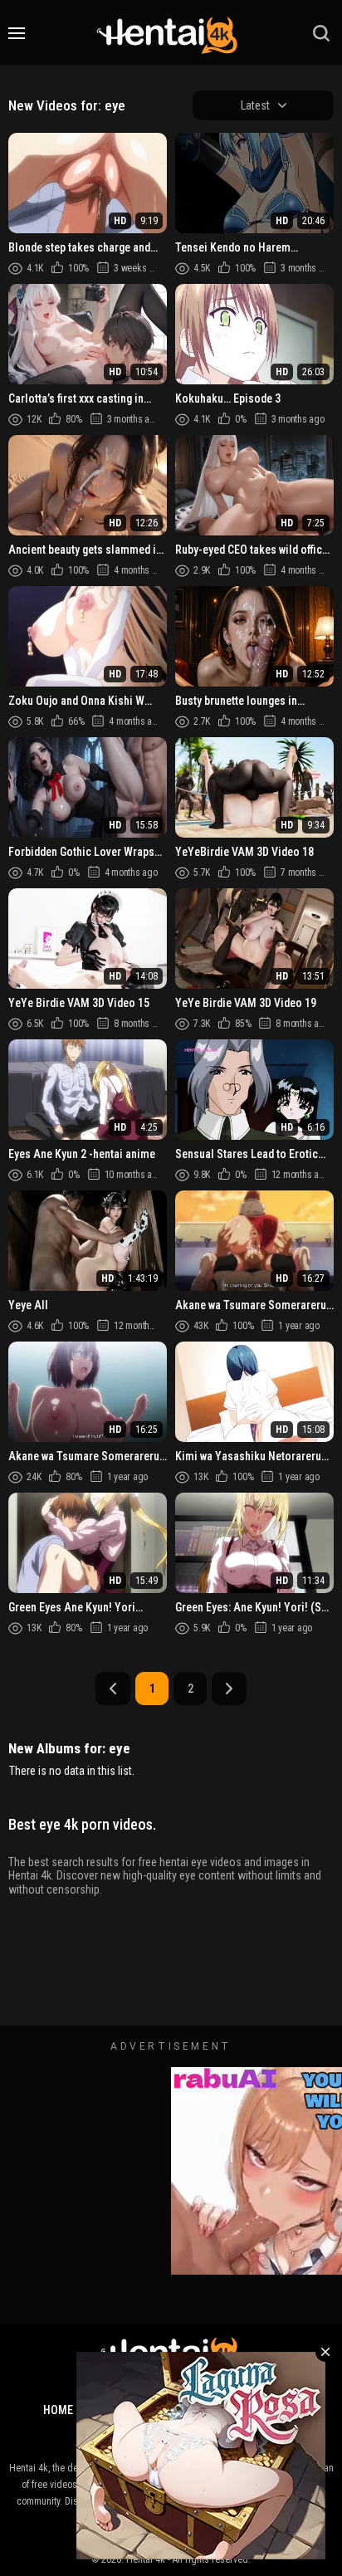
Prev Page (113, 1689)
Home (58, 2410)
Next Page (229, 1689)
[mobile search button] (321, 33)
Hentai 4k (146, 2559)
